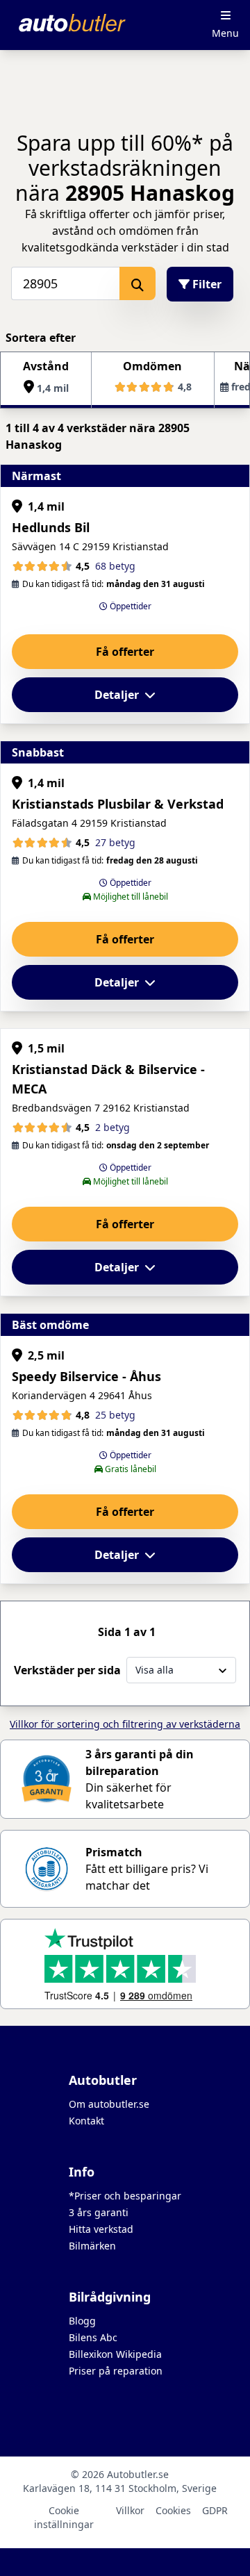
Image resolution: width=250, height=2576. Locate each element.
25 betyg (115, 1415)
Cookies (173, 2510)
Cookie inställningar (64, 2517)
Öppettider (130, 606)
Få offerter (125, 652)
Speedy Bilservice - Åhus (86, 1376)
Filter (206, 284)
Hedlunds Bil (51, 527)
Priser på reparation (116, 2371)
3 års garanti (99, 2212)
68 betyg (115, 566)
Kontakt (86, 2121)
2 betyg (112, 1127)
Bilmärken (92, 2246)
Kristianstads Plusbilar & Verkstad (118, 804)
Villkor (130, 2510)
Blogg (82, 2321)
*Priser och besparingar (125, 2196)
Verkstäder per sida (67, 1670)
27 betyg (115, 842)
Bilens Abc (93, 2337)
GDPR (215, 2510)
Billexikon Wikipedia (115, 2354)
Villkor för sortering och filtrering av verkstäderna (125, 1724)
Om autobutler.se (109, 2104)
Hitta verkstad (101, 2229)
